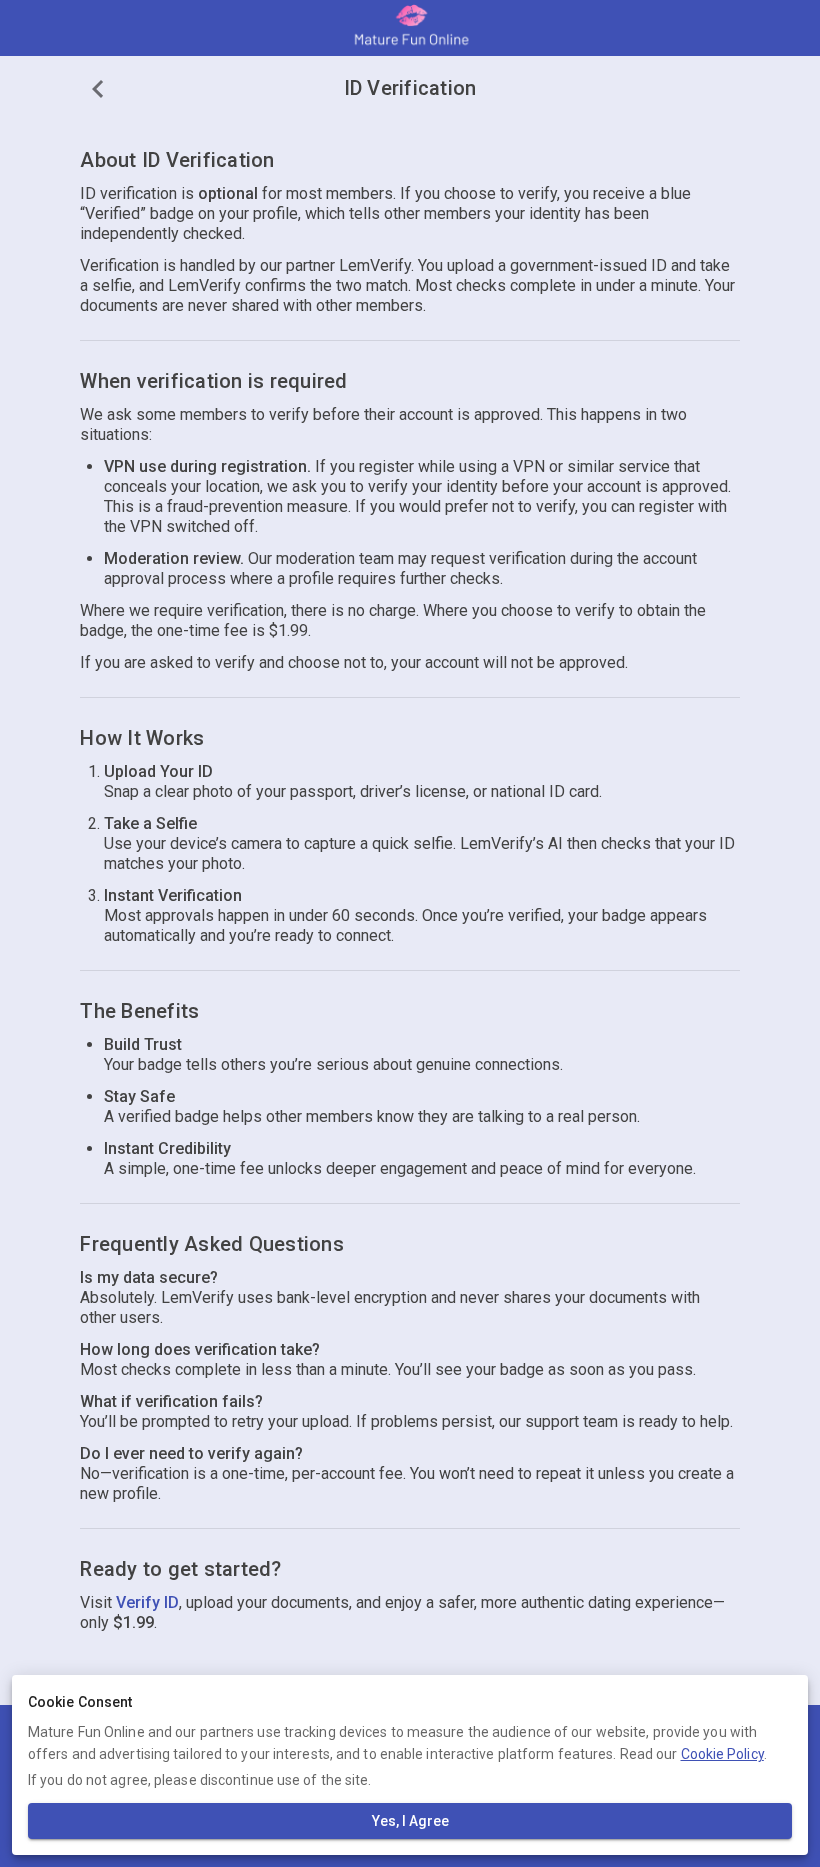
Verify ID (147, 1602)
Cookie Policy (722, 1754)
